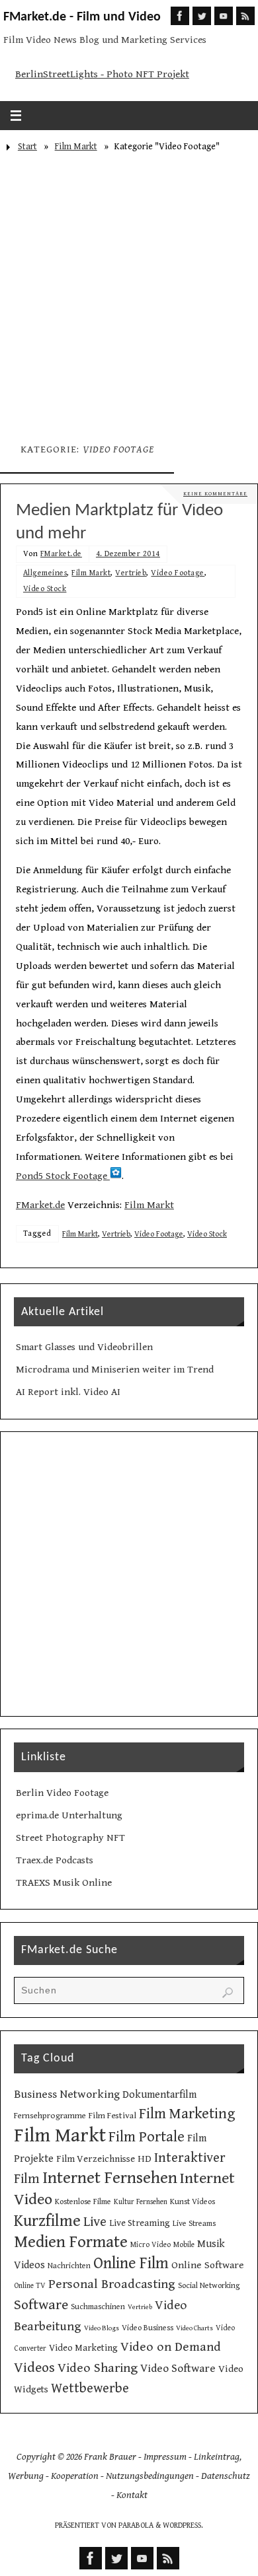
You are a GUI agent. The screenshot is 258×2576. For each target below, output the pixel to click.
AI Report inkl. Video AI (68, 1392)
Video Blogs (102, 2328)
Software (41, 2305)
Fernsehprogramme (50, 2116)
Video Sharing (98, 2368)
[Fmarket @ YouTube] (224, 16)
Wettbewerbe (90, 2388)
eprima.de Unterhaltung (69, 1815)
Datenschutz (226, 2476)
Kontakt (132, 2495)
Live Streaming (140, 2223)
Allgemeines (45, 573)
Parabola (136, 2525)
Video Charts (194, 2328)
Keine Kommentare (215, 494)
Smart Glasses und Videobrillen (84, 1347)
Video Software (178, 2369)
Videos (34, 2368)
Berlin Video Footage (62, 1793)
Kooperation (75, 2476)
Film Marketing (187, 2114)
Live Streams (194, 2223)
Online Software (208, 2265)
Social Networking (209, 2285)
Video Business (148, 2328)
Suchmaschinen (98, 2307)
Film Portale (147, 2137)
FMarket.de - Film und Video (82, 17)
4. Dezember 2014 (128, 554)
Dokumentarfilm (159, 2095)
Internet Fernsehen (110, 2178)
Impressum (165, 2457)
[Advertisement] (129, 293)
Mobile (184, 2245)
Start (27, 147)
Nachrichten (69, 2266)
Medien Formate (71, 2242)
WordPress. (183, 2525)
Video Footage (178, 573)
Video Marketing (83, 2348)
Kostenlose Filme (83, 2201)
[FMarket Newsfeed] (245, 16)
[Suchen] (228, 1993)
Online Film (131, 2264)
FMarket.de (61, 554)
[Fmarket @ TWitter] (202, 16)
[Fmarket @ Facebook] (180, 16)
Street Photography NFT (70, 1838)
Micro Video (150, 2245)
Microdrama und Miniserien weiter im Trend (115, 1370)
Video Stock (45, 589)
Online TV (30, 2286)
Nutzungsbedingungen (150, 2476)
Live (95, 2222)
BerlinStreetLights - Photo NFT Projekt (102, 74)
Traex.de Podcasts (55, 1860)
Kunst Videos (193, 2201)
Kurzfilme (47, 2221)
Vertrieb (131, 573)
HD (145, 2159)
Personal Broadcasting (112, 2284)
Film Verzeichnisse (96, 2159)
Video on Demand (171, 2347)
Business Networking (67, 2094)
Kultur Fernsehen (141, 2202)
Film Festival (112, 2116)
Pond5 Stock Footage (63, 1176)
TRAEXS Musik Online (64, 1883)
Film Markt (76, 147)
